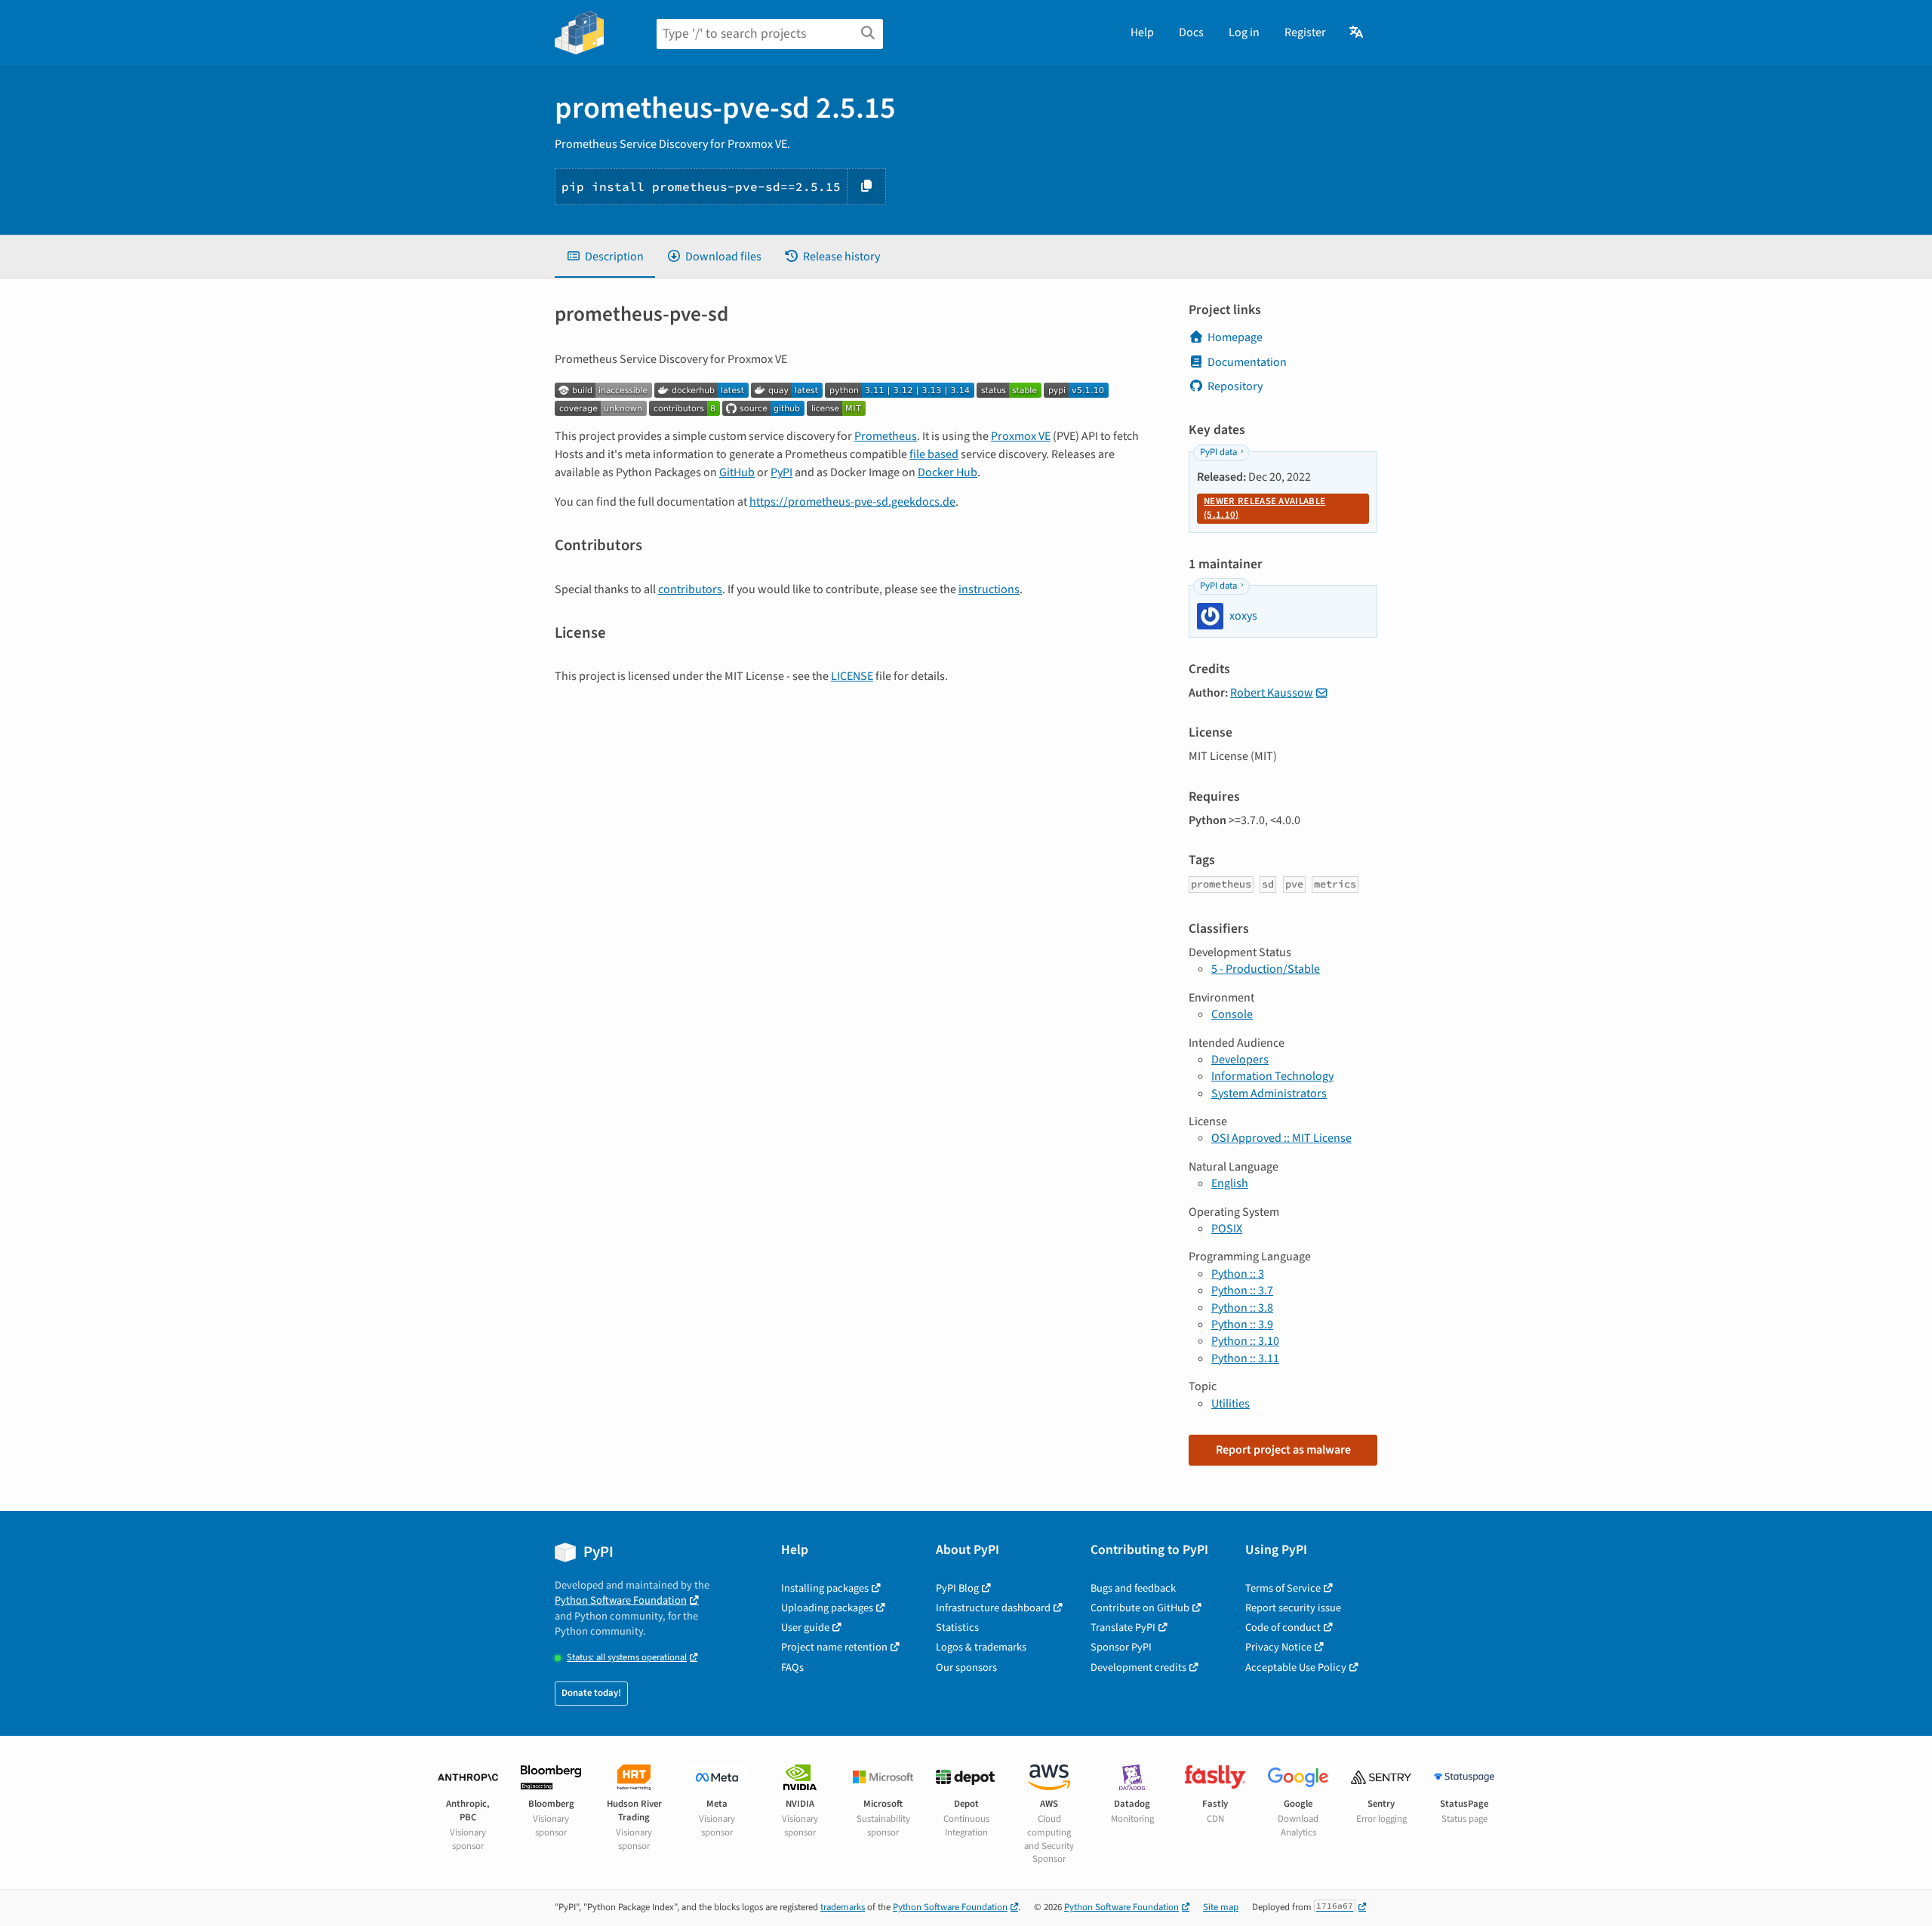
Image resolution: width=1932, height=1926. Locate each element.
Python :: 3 (1238, 1274)
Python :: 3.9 (1242, 1325)
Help (1142, 32)
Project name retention (834, 1647)
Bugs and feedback (1133, 1588)
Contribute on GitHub (1140, 1608)
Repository (1235, 386)
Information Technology (1272, 1076)
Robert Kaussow (1272, 693)
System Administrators (1269, 1094)
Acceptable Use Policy (1296, 1668)
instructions (989, 589)
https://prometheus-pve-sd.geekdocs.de (852, 502)
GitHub (737, 472)
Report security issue (1293, 1608)
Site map (1221, 1907)
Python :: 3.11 (1245, 1358)
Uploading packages (827, 1608)
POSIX (1227, 1229)
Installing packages (825, 1588)
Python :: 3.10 (1245, 1341)
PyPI (781, 472)
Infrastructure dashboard (993, 1608)
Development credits (1138, 1668)
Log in (1244, 32)
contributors (690, 589)
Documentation (1247, 362)
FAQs (792, 1668)
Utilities (1231, 1404)
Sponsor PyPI (1121, 1647)
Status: (627, 1658)
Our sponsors (966, 1668)
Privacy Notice (1278, 1647)
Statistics (957, 1628)
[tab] (605, 257)
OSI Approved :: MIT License (1281, 1138)
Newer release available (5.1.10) (1264, 508)
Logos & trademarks (981, 1647)
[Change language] (1357, 32)
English (1230, 1183)
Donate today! (591, 1693)
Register (1305, 32)
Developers (1240, 1060)
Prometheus (886, 436)
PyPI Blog (957, 1588)
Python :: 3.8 (1242, 1308)
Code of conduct (1283, 1628)
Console (1232, 1014)
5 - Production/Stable (1266, 969)
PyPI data (1218, 452)
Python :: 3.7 (1242, 1291)
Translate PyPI (1123, 1628)
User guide (805, 1628)
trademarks (843, 1907)
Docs (1191, 32)
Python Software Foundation (621, 1600)
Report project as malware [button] (1283, 1450)
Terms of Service (1283, 1588)
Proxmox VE (1021, 436)
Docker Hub (948, 472)
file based (934, 454)
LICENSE (852, 676)
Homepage (1235, 337)
